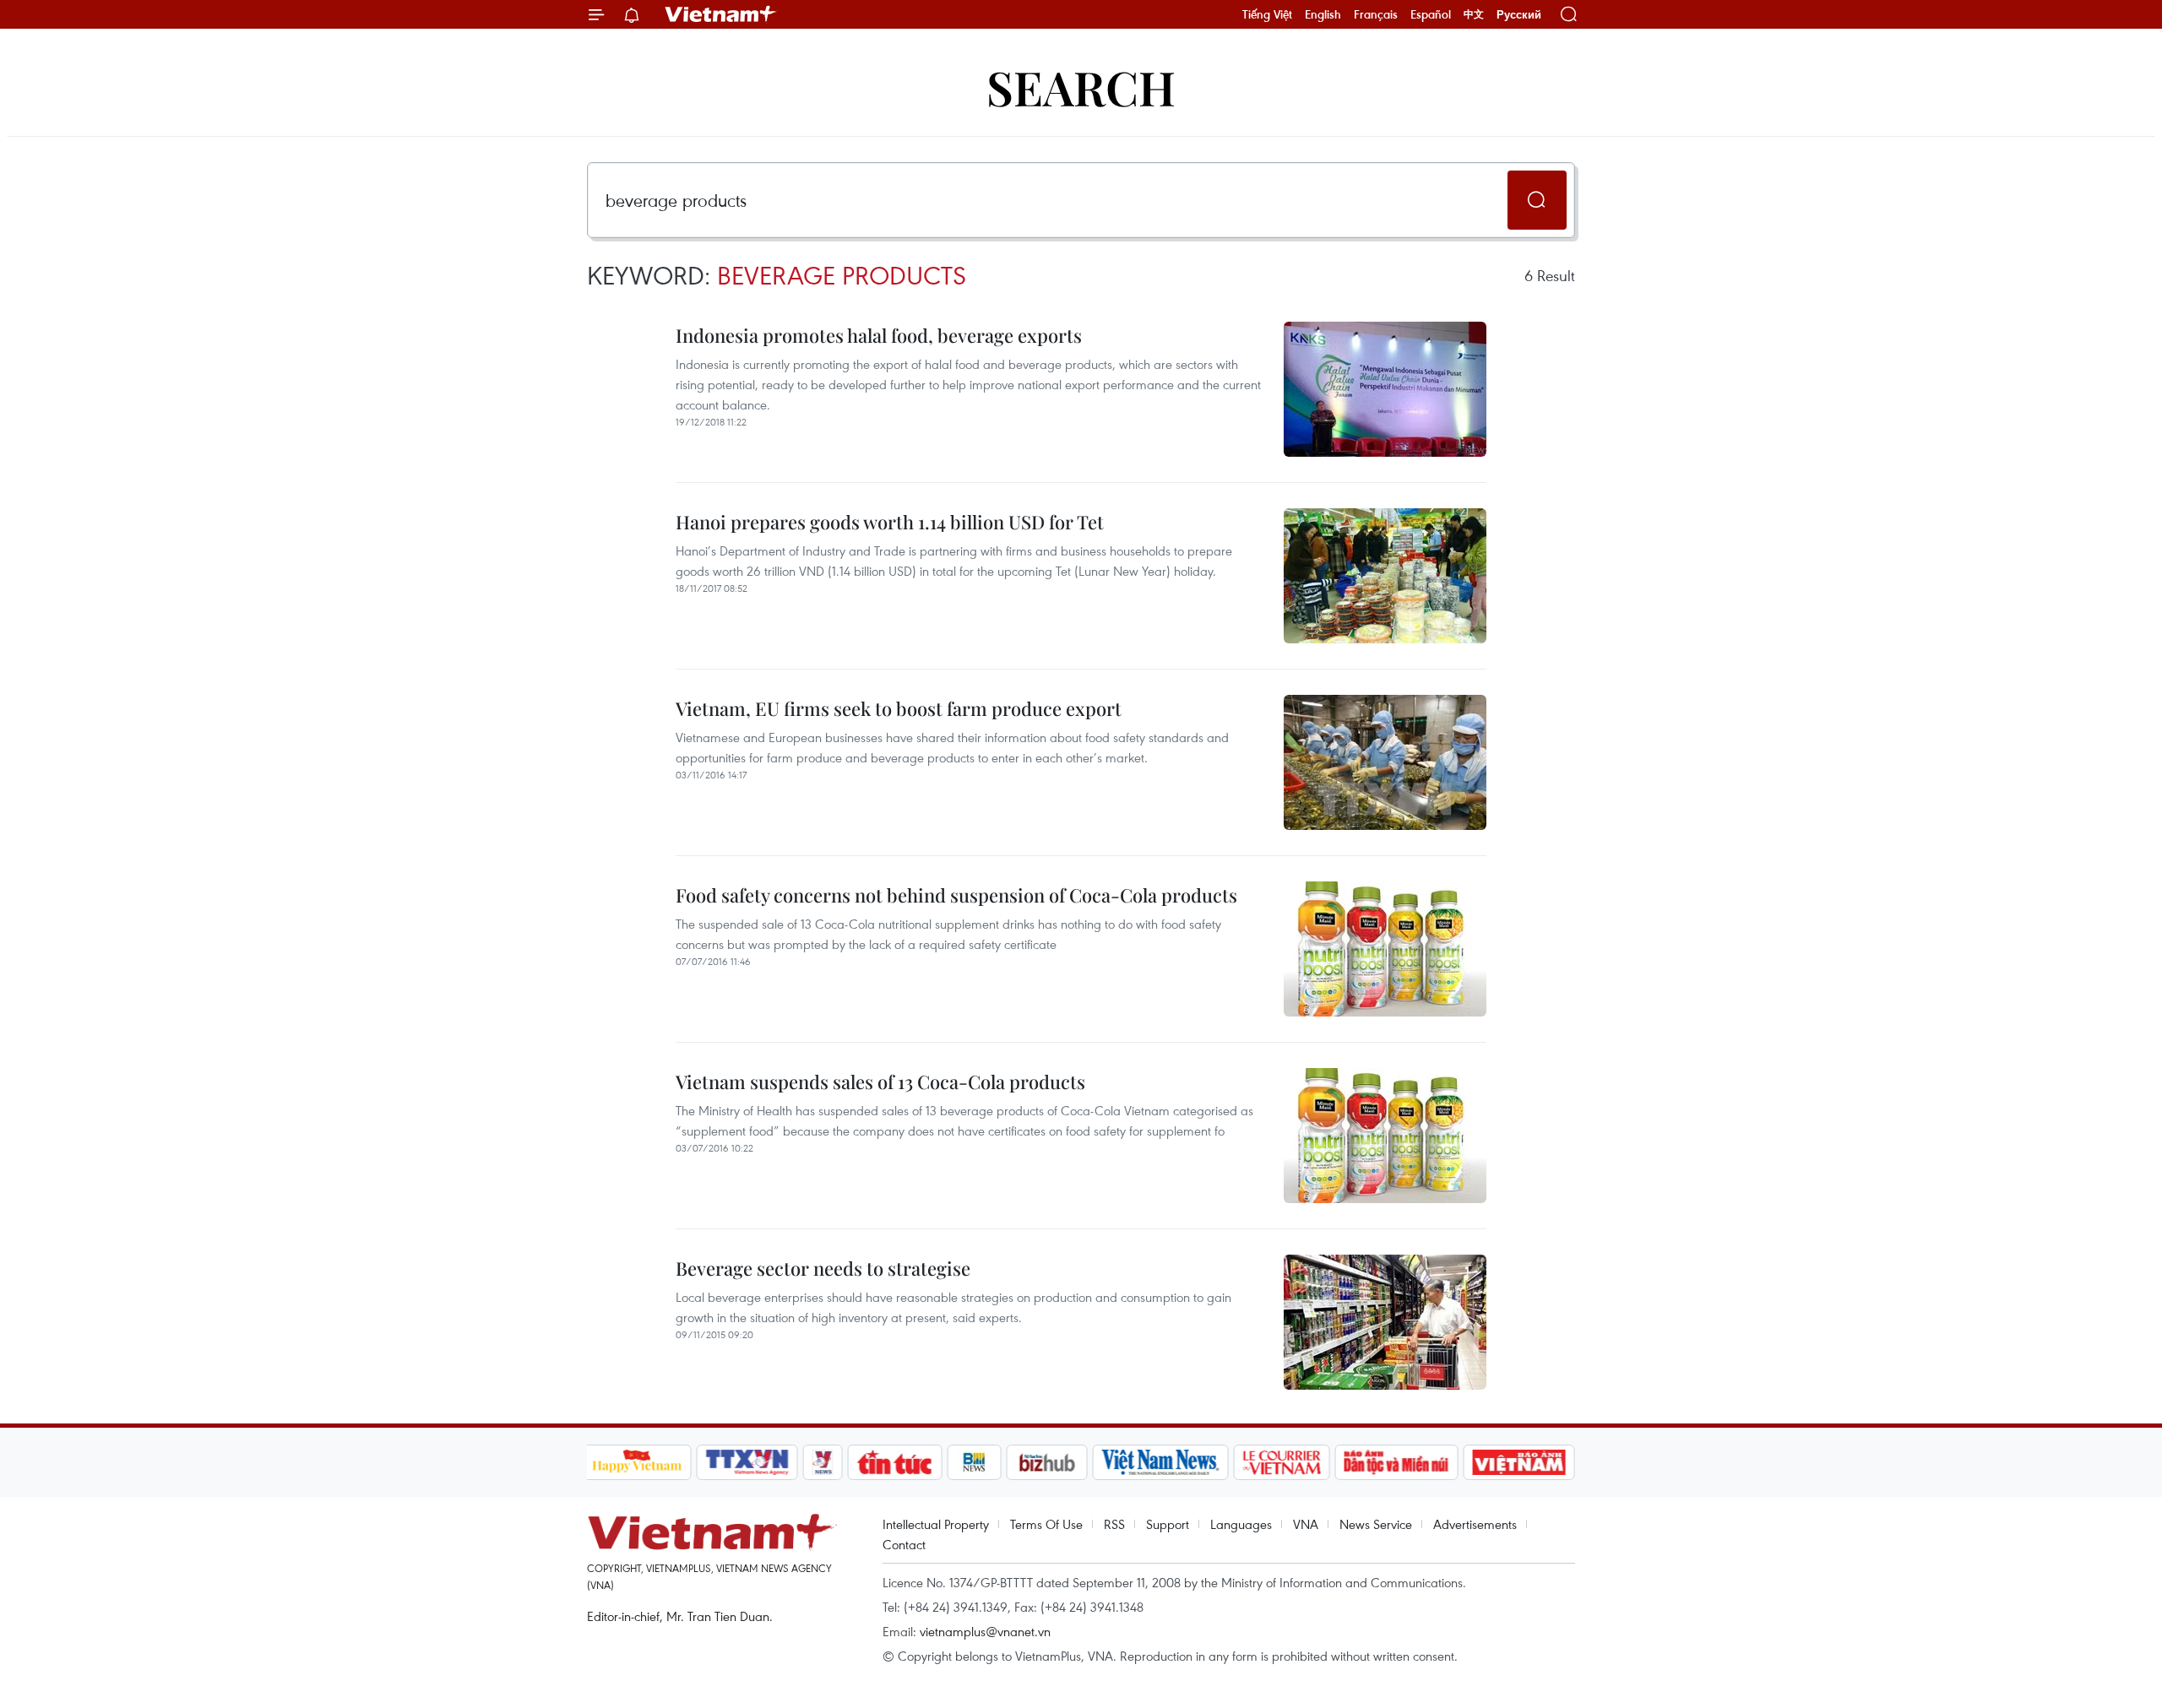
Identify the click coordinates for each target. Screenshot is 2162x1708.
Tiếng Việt (1267, 14)
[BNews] (974, 1462)
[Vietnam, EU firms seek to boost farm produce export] (1385, 762)
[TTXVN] (747, 1462)
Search (1081, 87)
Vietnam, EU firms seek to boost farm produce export (899, 708)
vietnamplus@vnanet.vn (985, 1631)
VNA (1306, 1524)
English (1323, 14)
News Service (1376, 1524)
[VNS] (1161, 1462)
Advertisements (1475, 1524)
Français (1376, 14)
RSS (1114, 1524)
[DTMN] (1397, 1462)
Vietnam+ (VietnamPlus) (721, 14)
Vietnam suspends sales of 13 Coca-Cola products (880, 1082)
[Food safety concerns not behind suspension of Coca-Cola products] (1385, 949)
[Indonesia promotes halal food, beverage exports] (1385, 389)
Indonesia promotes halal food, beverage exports (879, 335)
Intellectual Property (936, 1524)
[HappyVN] (638, 1462)
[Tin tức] (894, 1462)
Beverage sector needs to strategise (823, 1268)
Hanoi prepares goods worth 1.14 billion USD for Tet (890, 522)
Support (1168, 1524)
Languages (1241, 1524)
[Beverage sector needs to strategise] (1385, 1322)
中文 (1474, 14)
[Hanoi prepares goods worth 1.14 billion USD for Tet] (1385, 576)
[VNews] (822, 1462)
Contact (904, 1544)
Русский (1519, 15)
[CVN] (1282, 1462)
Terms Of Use (1046, 1524)
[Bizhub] (1047, 1462)
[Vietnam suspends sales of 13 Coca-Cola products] (1385, 1136)
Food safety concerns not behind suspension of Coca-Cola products (956, 895)
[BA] (1519, 1462)
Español (1431, 14)
